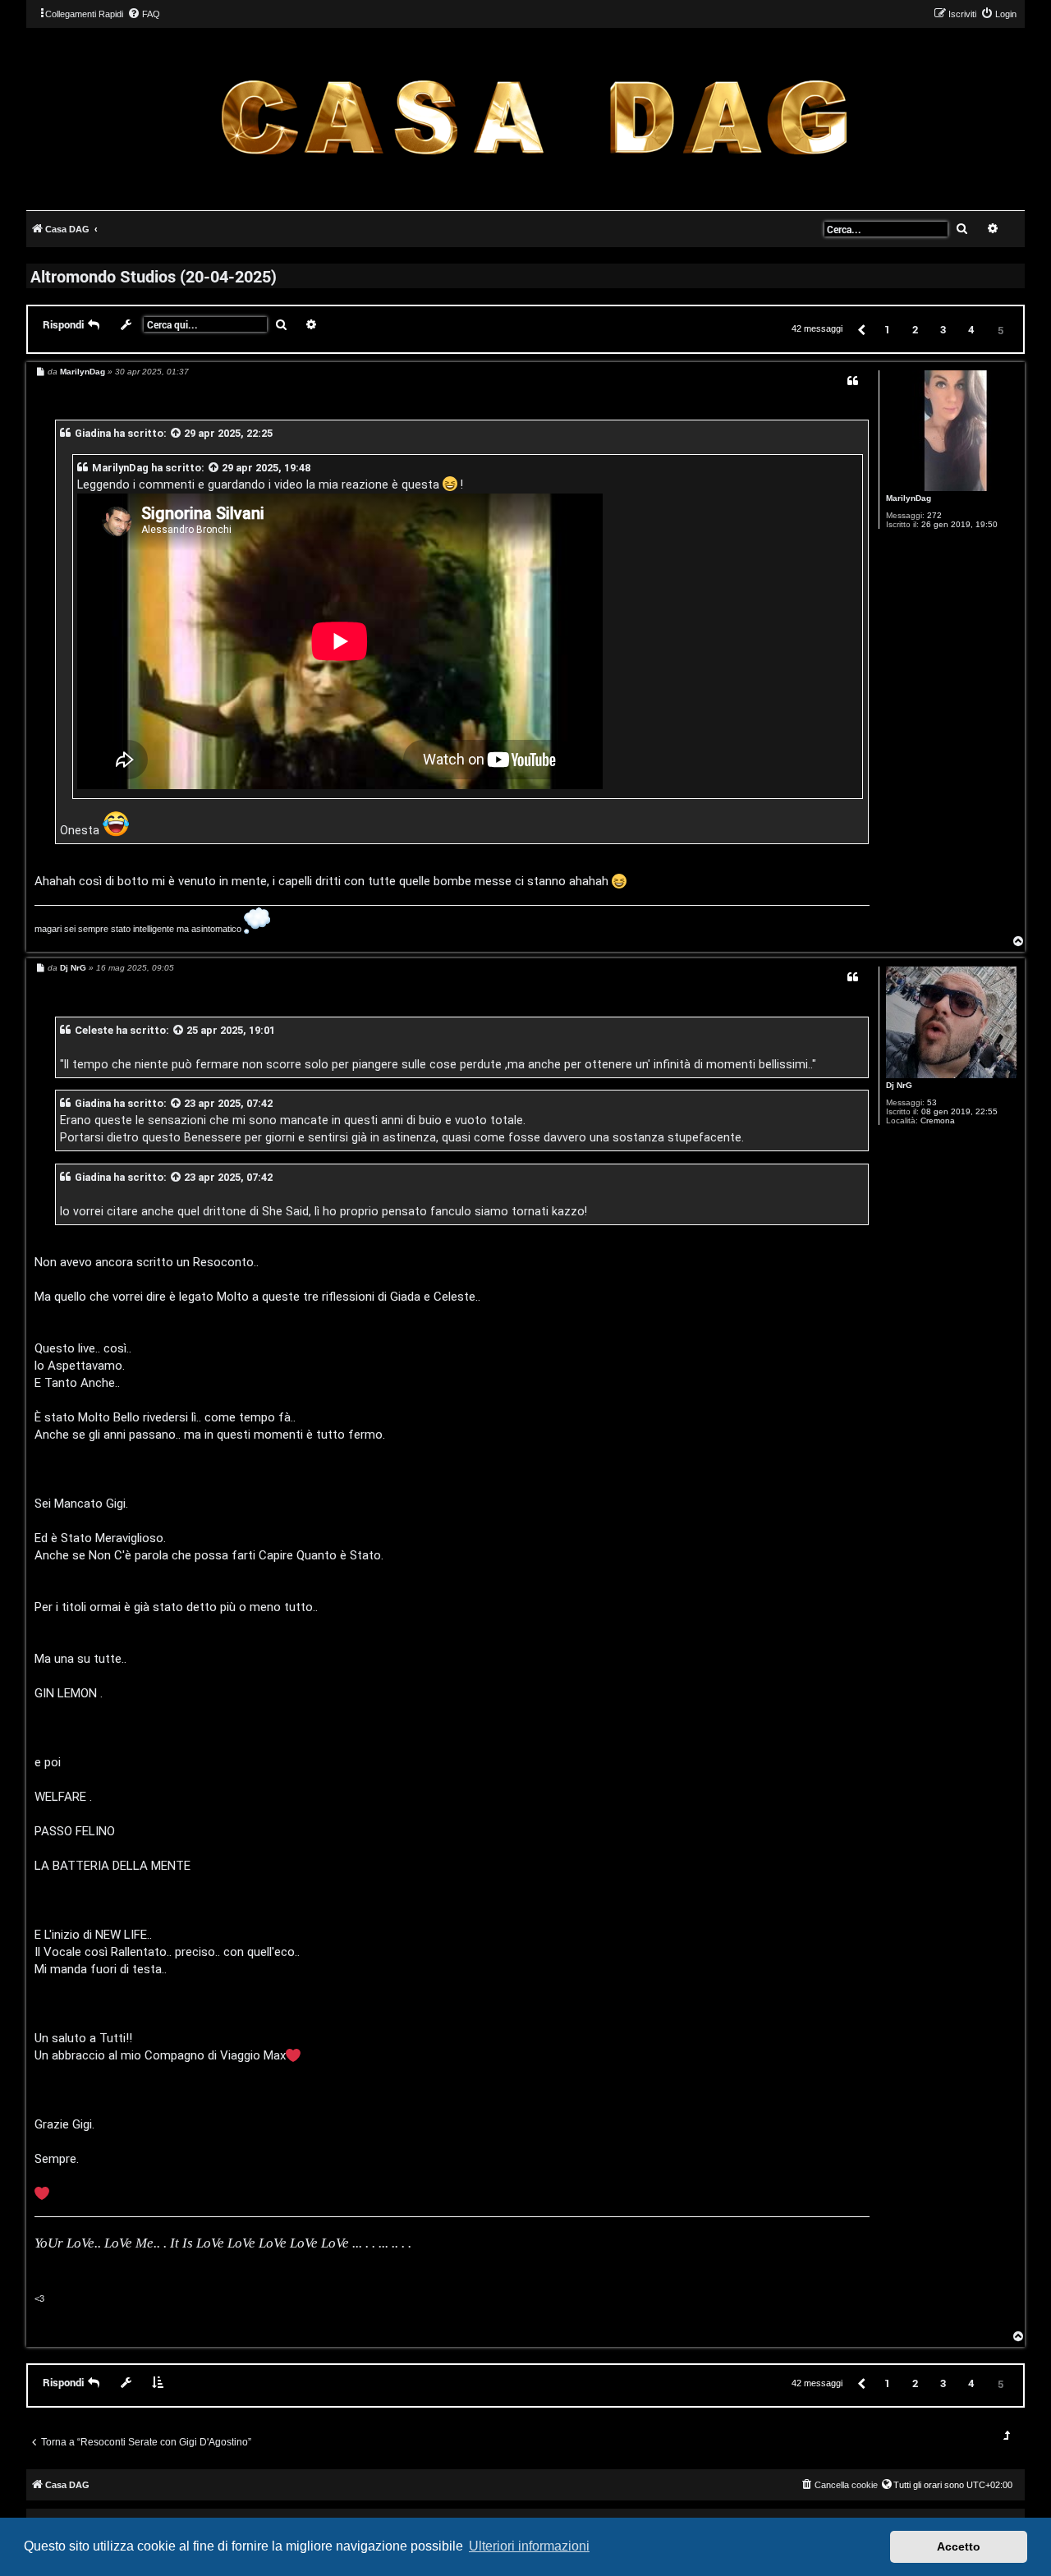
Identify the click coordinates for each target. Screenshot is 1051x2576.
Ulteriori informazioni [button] (529, 2546)
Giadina (93, 433)
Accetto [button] (959, 2546)
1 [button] (887, 329)
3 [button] (943, 329)
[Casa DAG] (534, 118)
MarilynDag (909, 498)
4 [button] (971, 329)
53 (932, 1102)
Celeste (94, 1030)
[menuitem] (144, 14)
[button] (861, 329)
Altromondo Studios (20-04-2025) (154, 276)
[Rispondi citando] (853, 381)
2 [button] (915, 329)
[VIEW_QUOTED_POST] (177, 433)
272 (934, 515)
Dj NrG (899, 1085)
